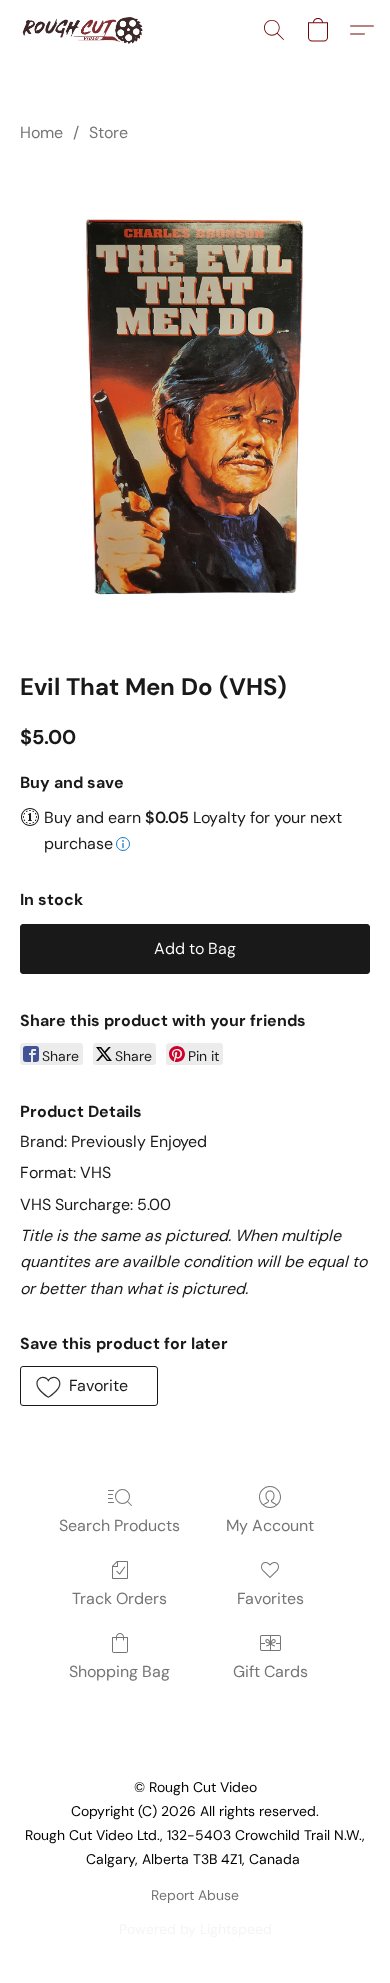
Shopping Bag (119, 1671)
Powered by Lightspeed (195, 1929)
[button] (85, 30)
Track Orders (119, 1598)
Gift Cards (270, 1671)
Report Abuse (195, 1895)
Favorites (270, 1598)
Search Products (119, 1525)
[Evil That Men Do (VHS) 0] (195, 403)
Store (108, 132)
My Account (270, 1525)
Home (41, 132)
